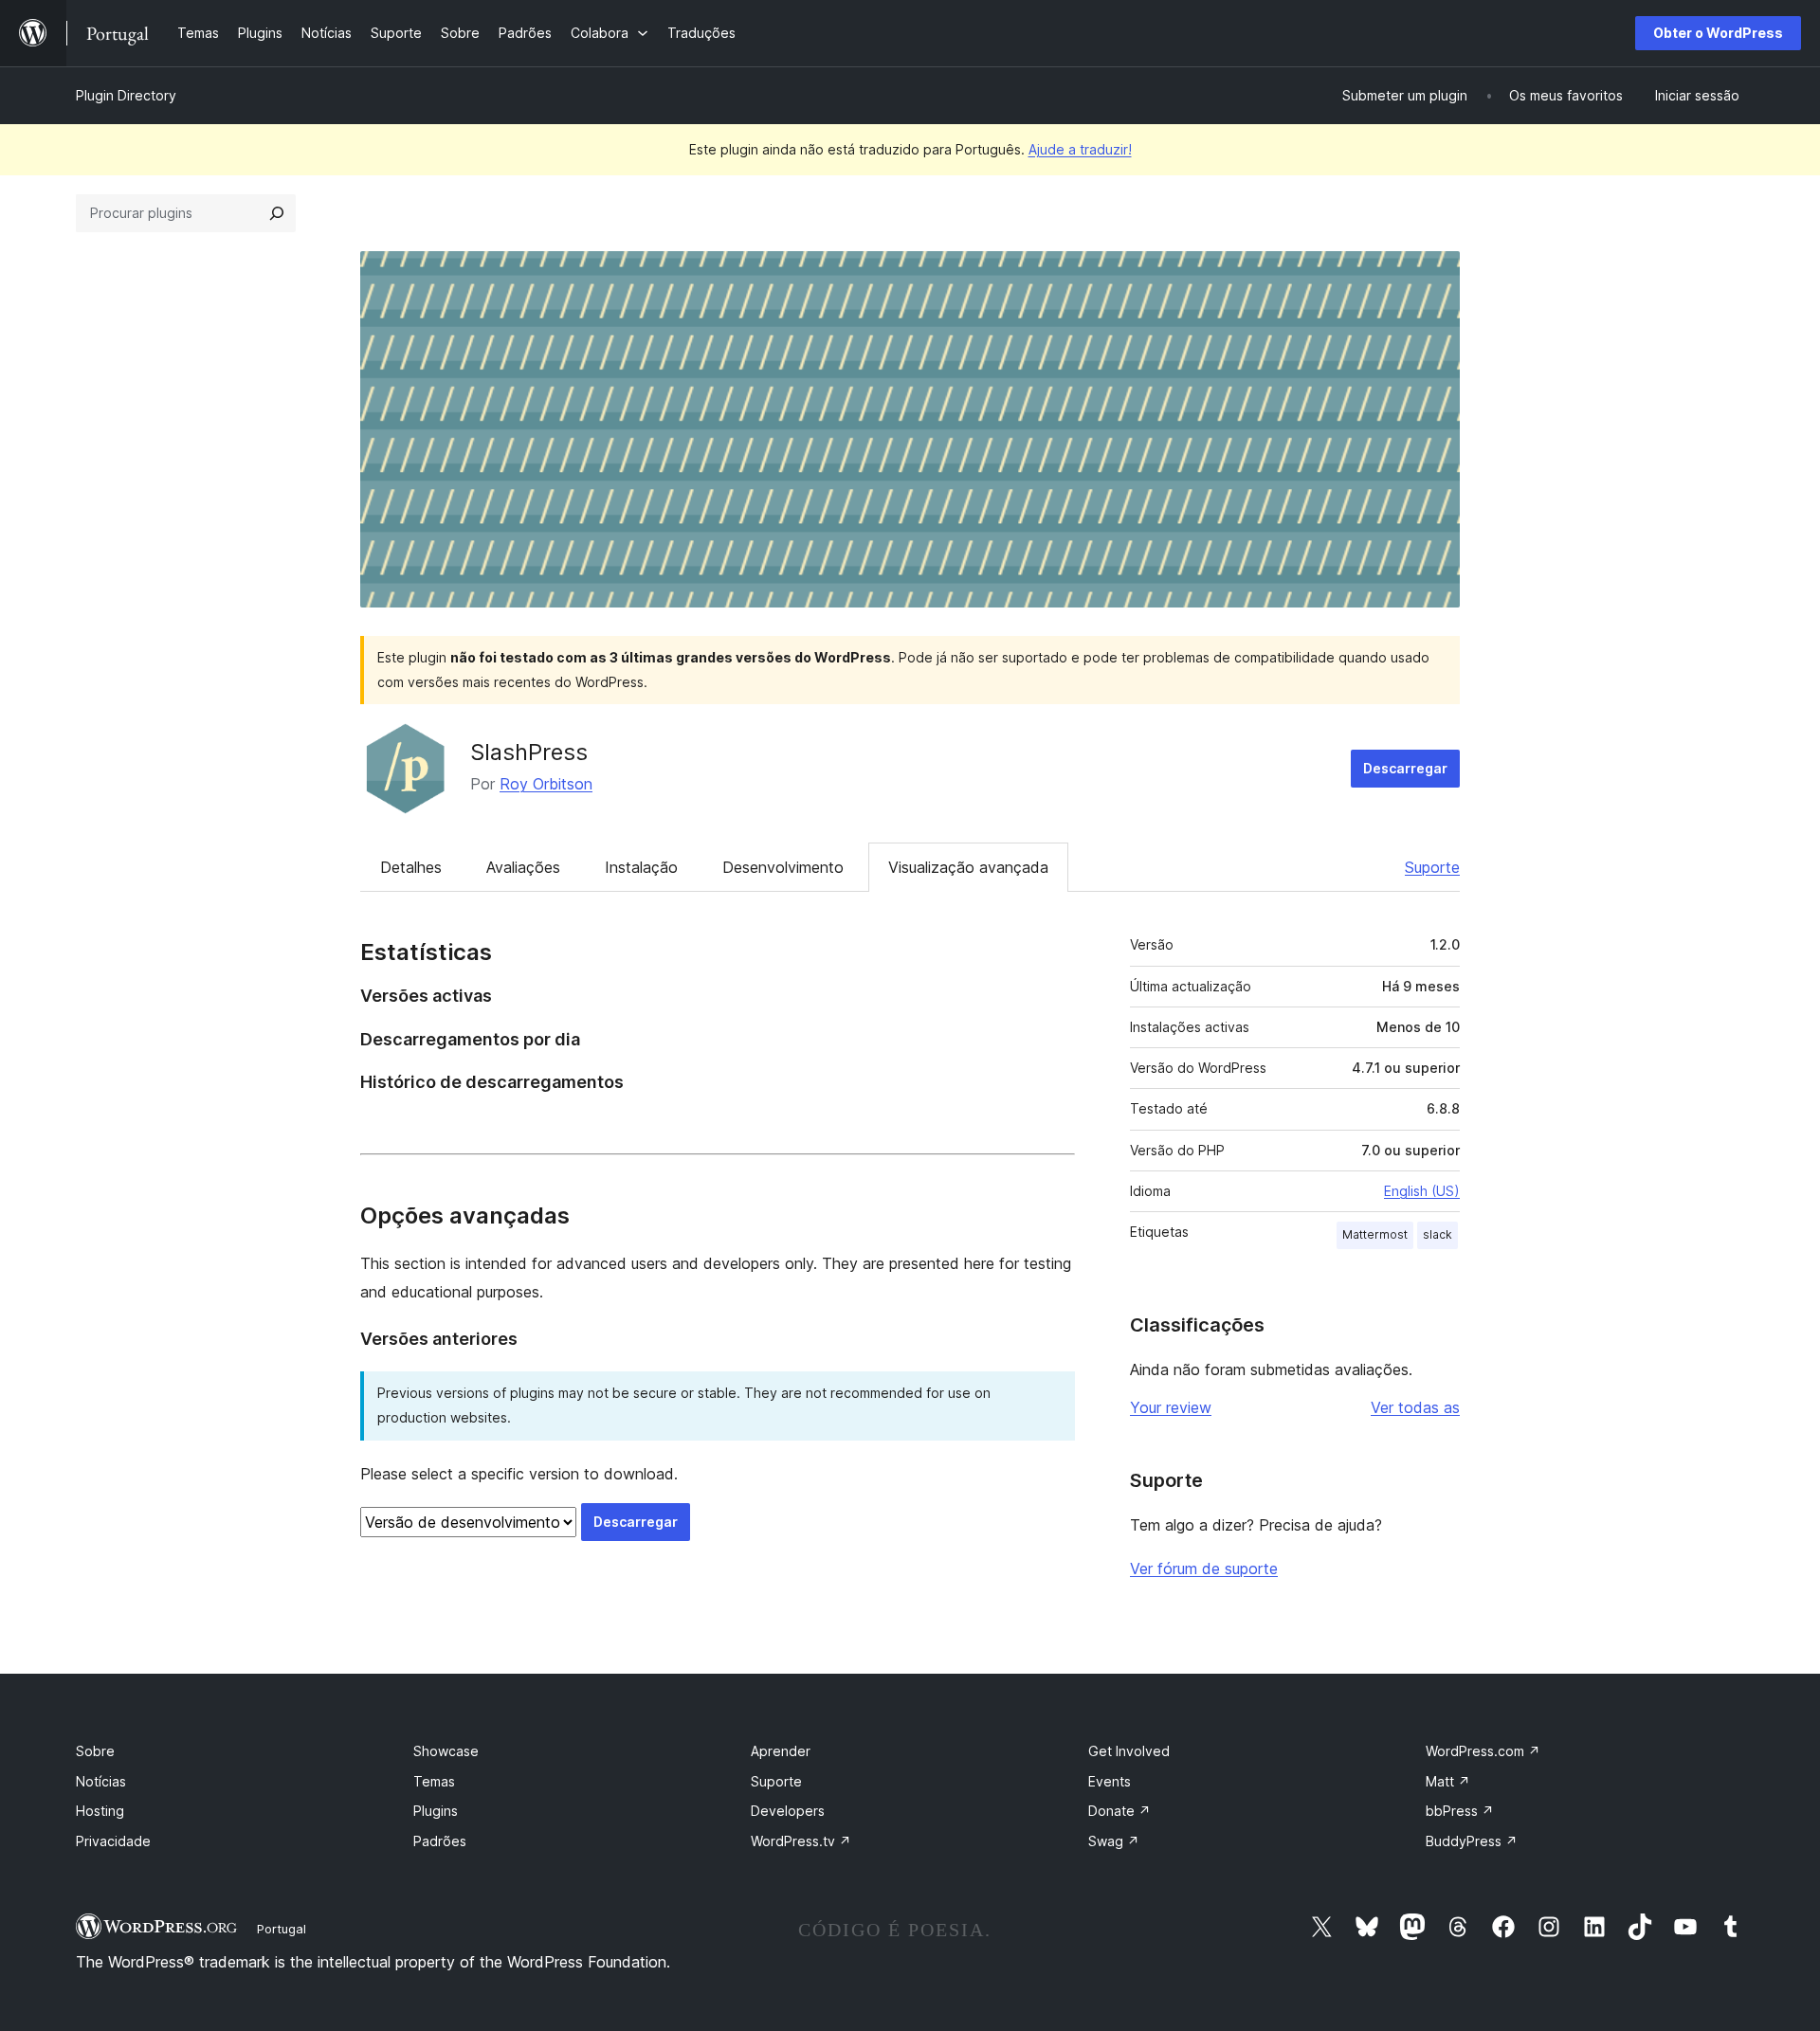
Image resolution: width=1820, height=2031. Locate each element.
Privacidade (113, 1841)
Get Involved (1129, 1751)
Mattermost (1375, 1234)
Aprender (781, 1751)
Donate (1119, 1811)
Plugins (436, 1811)
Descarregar (1405, 768)
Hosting (100, 1811)
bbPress (1460, 1811)
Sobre (95, 1751)
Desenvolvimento (783, 867)
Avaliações (523, 867)
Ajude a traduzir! (1080, 149)
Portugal (282, 1929)
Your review (1171, 1407)
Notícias (101, 1781)
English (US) (1422, 1191)
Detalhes (411, 867)
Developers (788, 1811)
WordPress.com (1483, 1751)
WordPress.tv (801, 1841)
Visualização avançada (968, 867)
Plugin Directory (126, 95)
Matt (1448, 1781)
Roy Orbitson (546, 784)
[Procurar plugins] (277, 213)
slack (1438, 1234)
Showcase (446, 1751)
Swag (1114, 1841)
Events (1110, 1781)
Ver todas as (1415, 1407)
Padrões (440, 1841)
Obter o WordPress (1718, 33)
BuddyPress (1472, 1841)
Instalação (641, 867)
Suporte (1432, 867)
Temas (434, 1781)
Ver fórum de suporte (1204, 1569)
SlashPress (529, 752)
